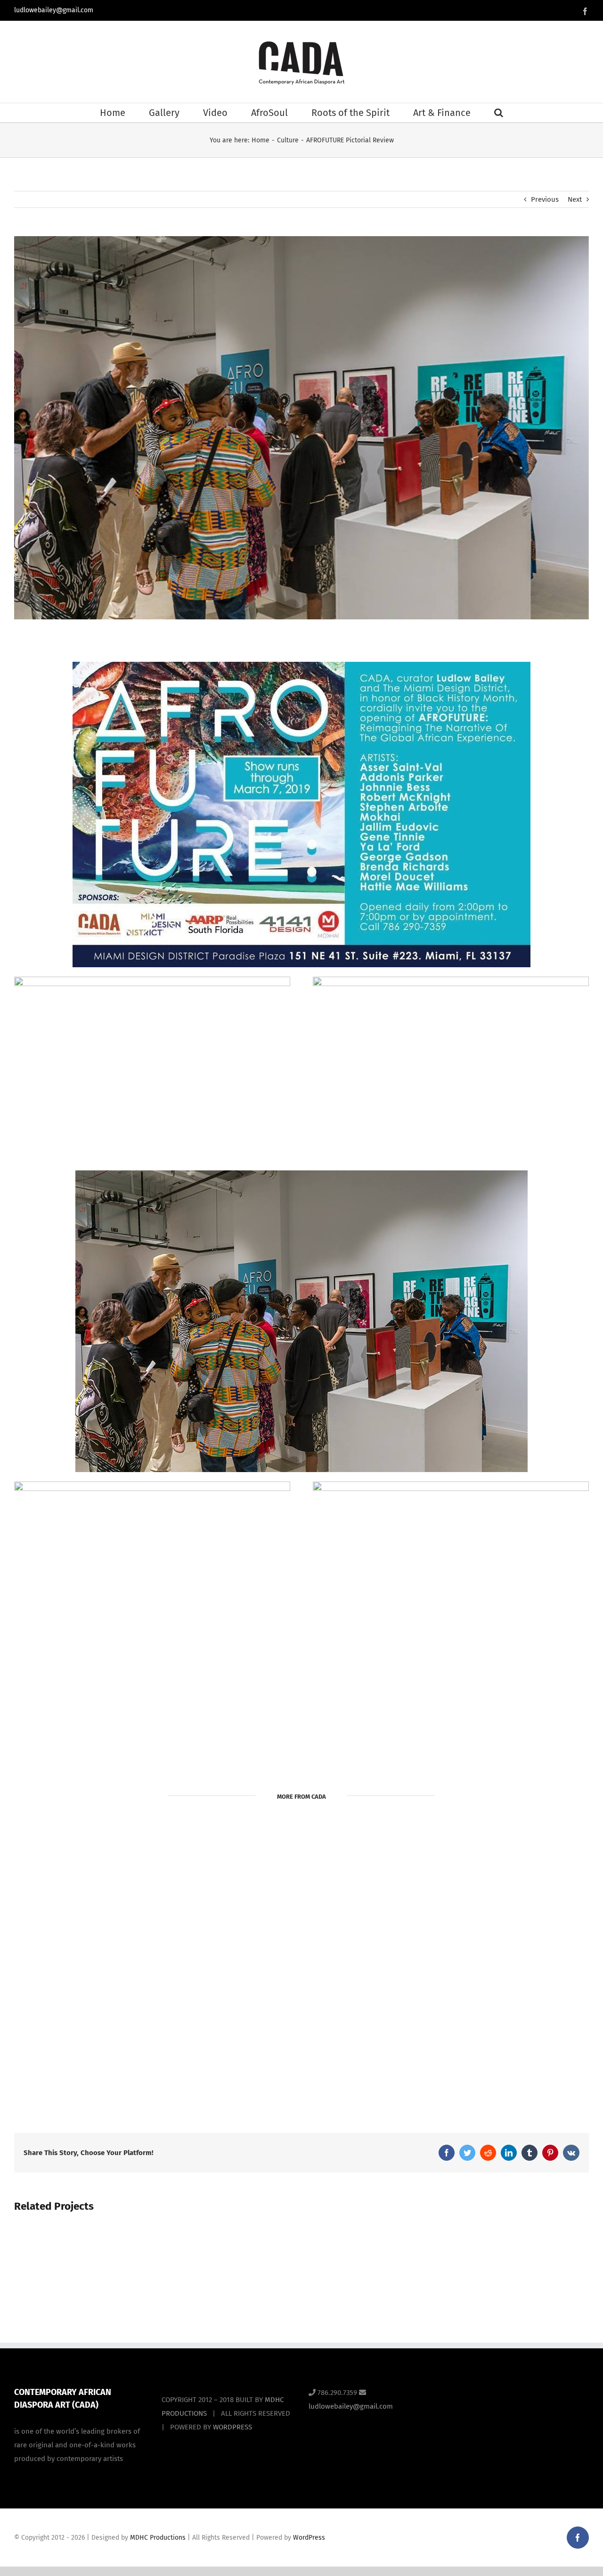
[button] (499, 113)
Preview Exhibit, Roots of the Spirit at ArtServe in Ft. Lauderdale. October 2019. (114, 1996)
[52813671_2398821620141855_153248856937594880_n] (451, 980)
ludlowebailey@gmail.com (54, 10)
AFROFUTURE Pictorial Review (301, 1961)
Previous (545, 199)
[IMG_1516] (152, 1485)
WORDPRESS (232, 2427)
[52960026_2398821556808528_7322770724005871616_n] (301, 1174)
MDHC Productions (158, 2538)
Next (575, 199)
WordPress (309, 2538)
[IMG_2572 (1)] (301, 665)
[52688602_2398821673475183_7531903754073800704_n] (152, 980)
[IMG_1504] (451, 1485)
